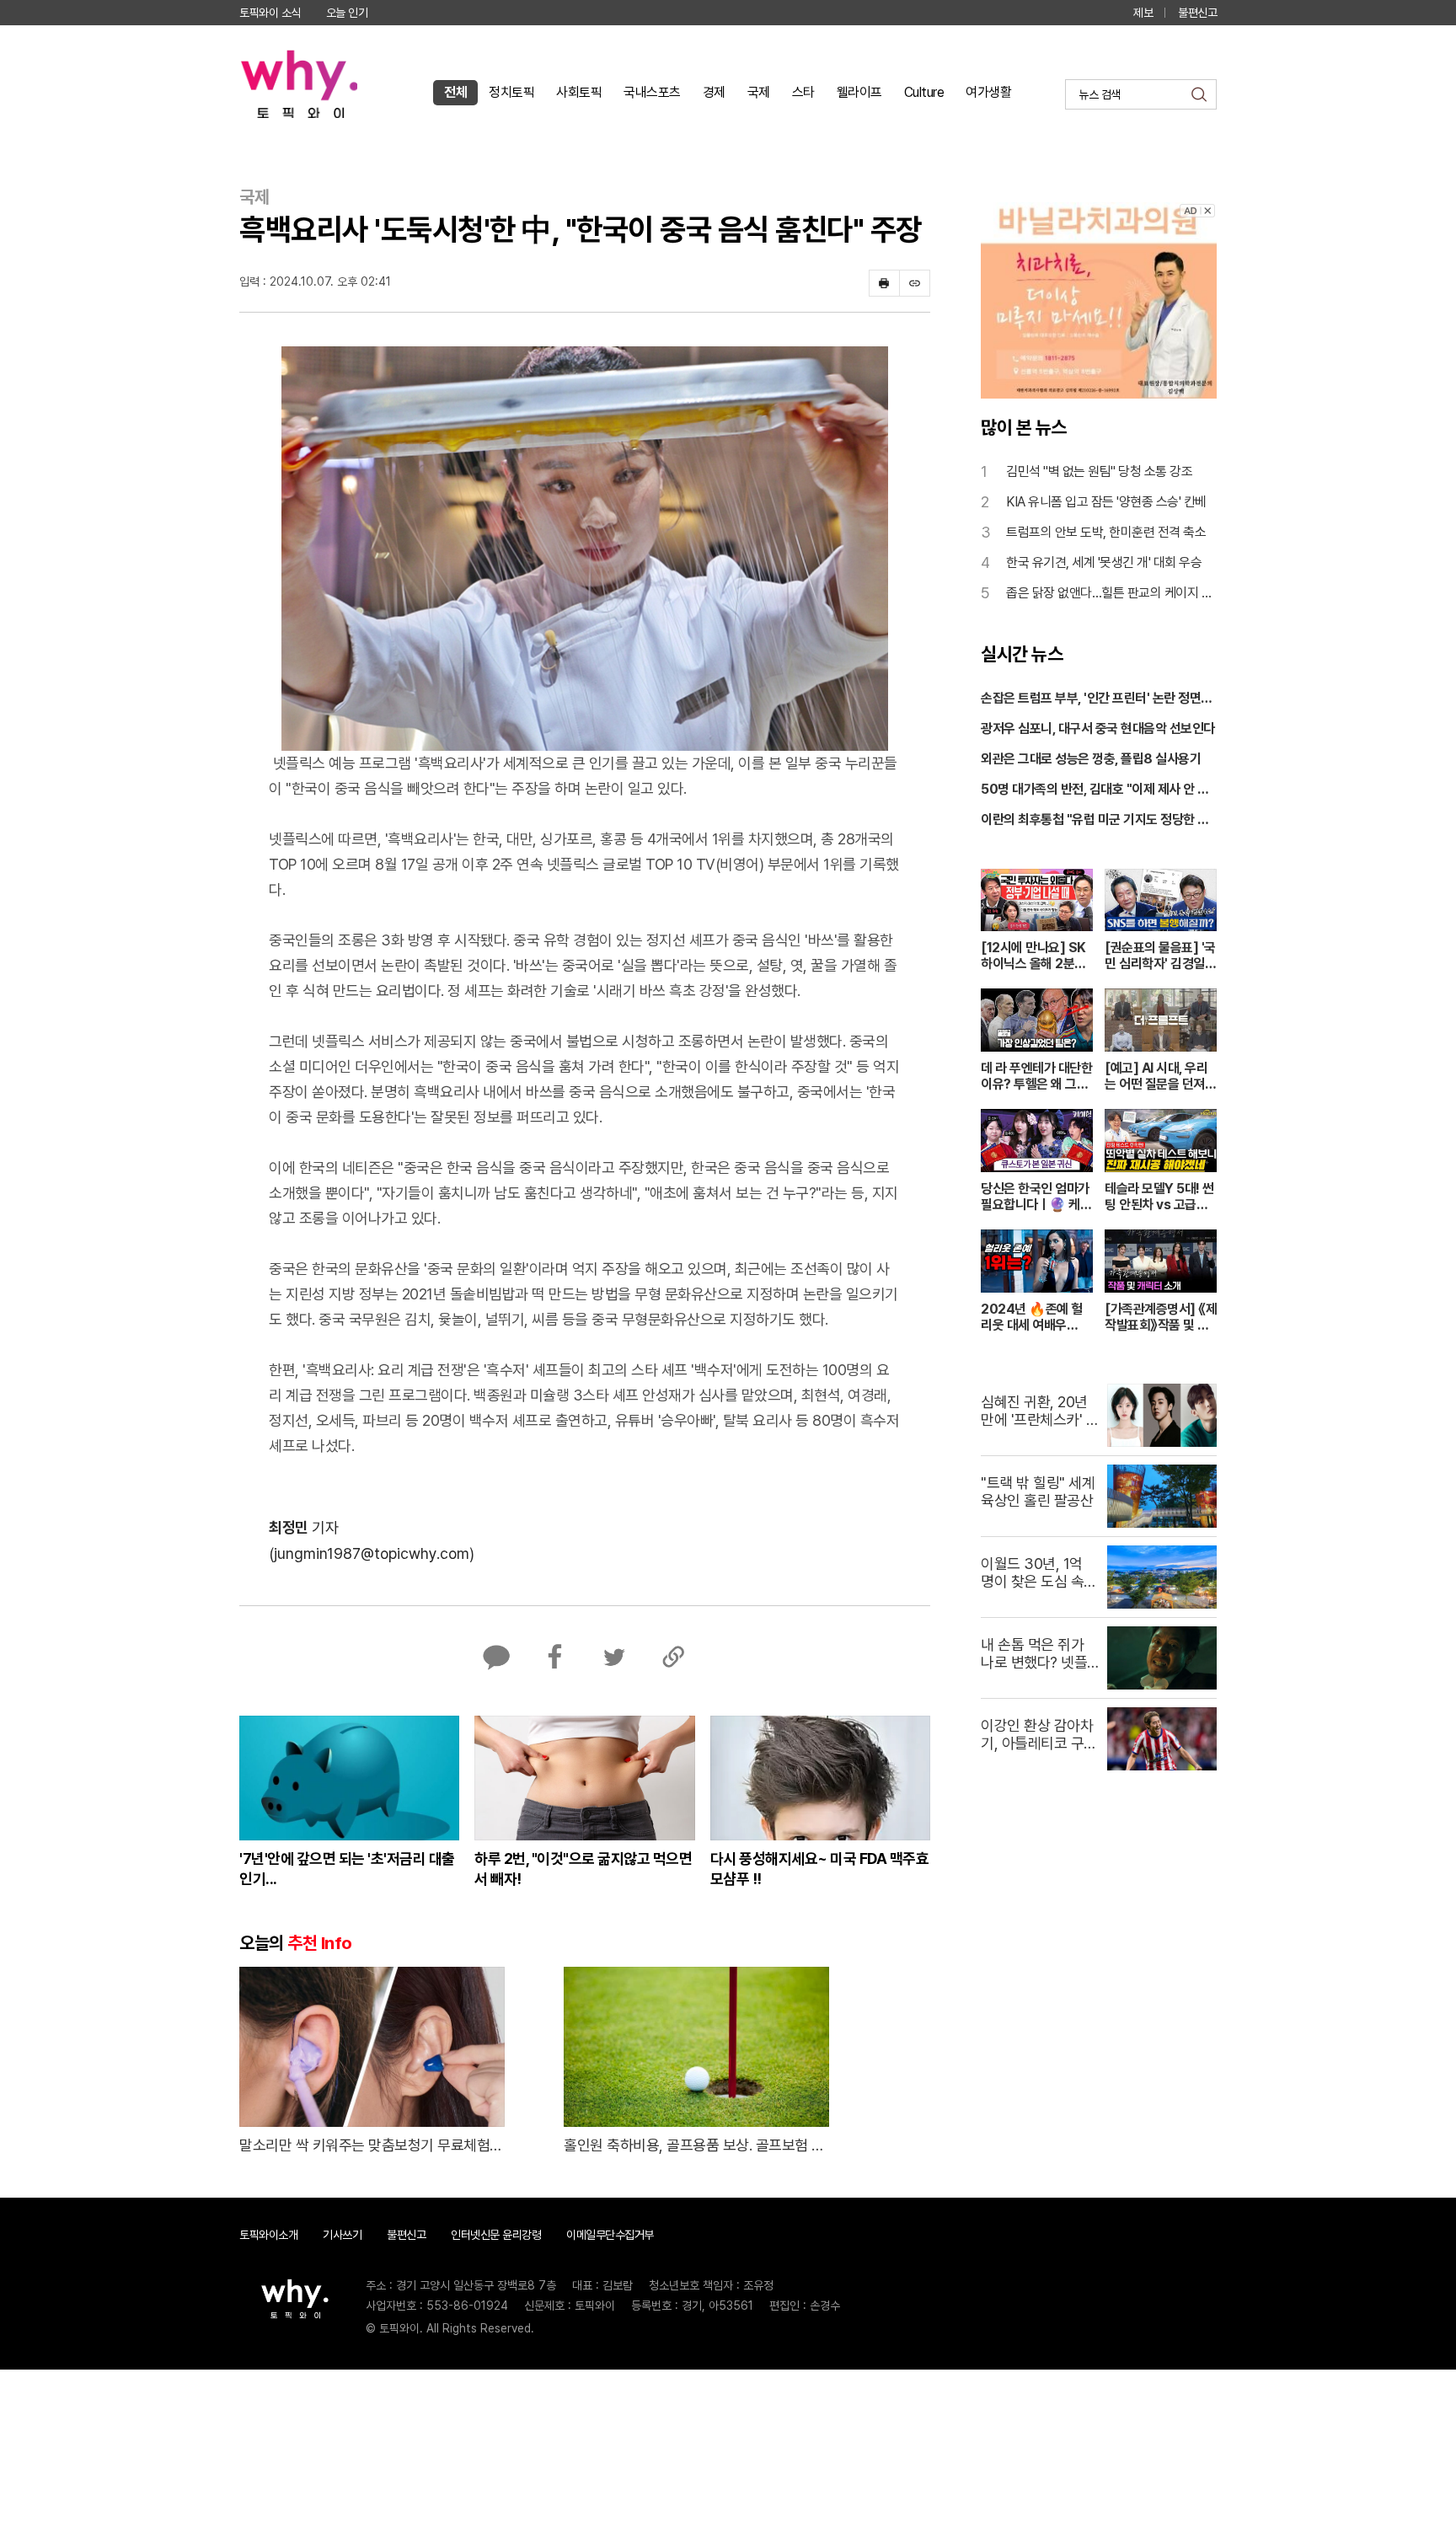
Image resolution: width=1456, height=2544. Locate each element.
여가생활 (988, 92)
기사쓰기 (342, 2235)
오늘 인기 (347, 13)
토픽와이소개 (268, 2235)
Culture (924, 92)
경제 (714, 92)
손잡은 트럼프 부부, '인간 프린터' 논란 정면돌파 (1097, 699)
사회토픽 (579, 92)
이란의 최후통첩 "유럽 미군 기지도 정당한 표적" (1095, 821)
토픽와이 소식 (270, 13)
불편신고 (1197, 13)
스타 (803, 92)
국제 (759, 92)
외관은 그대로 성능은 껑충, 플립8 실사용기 (1091, 759)
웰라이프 (859, 92)
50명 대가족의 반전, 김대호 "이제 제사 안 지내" (1095, 790)
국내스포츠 (652, 92)
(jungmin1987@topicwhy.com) (372, 1553)
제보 (1143, 13)
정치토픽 (511, 92)
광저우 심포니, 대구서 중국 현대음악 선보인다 (1098, 728)
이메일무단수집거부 (610, 2235)
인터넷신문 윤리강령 (496, 2235)
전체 (455, 92)
